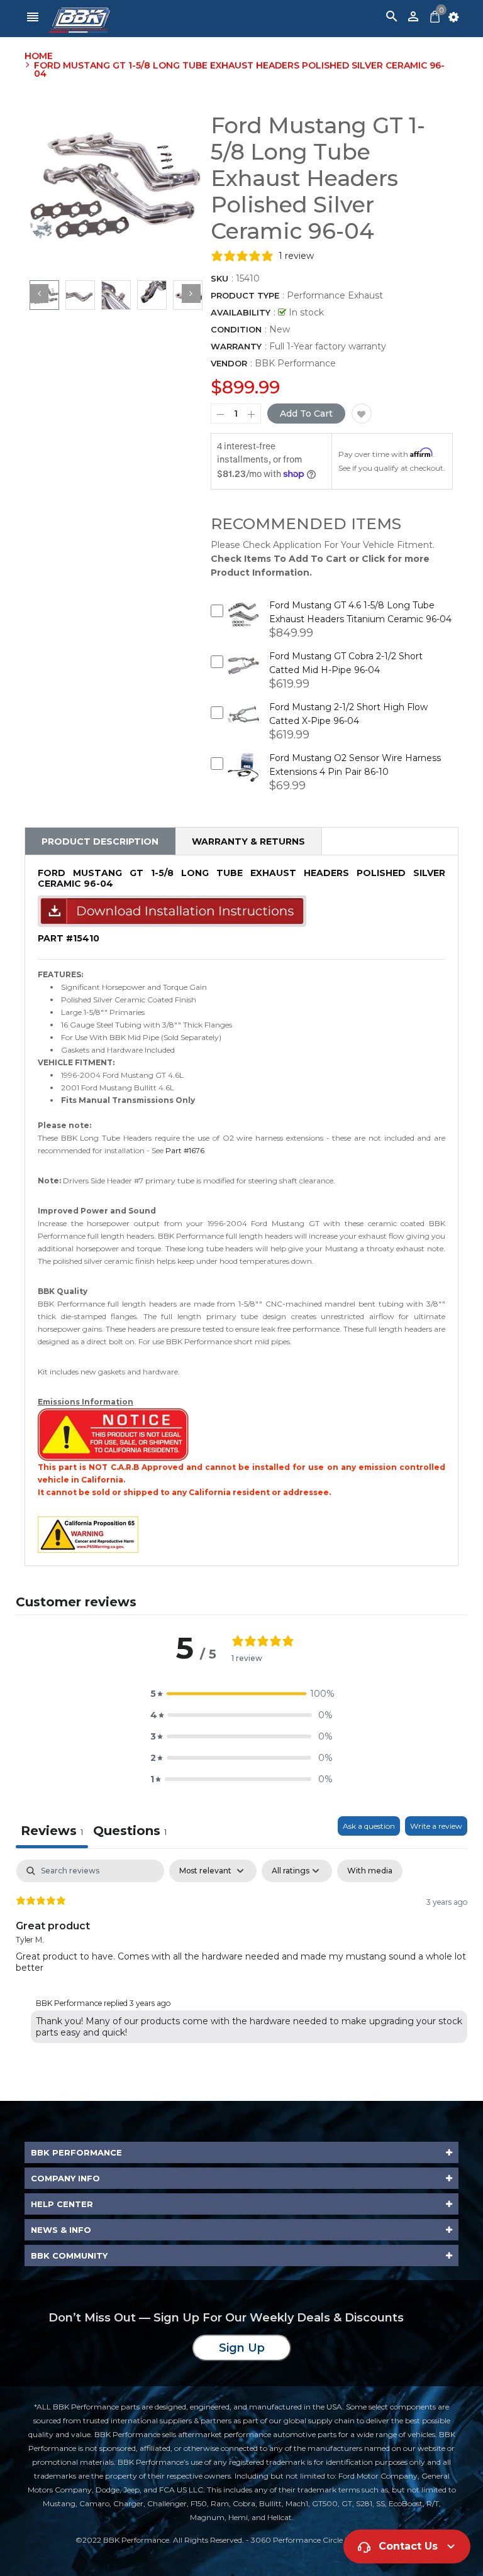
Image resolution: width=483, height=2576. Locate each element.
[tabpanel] (241, 1954)
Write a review (436, 1826)
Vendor (229, 363)
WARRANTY (236, 346)
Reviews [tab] (52, 1831)
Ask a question (369, 1826)
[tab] (130, 1832)
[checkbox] (370, 1871)
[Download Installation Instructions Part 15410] (172, 911)
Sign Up (242, 2348)
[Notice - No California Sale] (113, 1434)
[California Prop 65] (88, 1534)
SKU (219, 278)
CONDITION (236, 329)
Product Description (100, 841)
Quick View (243, 623)
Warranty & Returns (248, 841)
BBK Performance (295, 363)
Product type (245, 295)
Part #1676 (185, 1150)
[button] (241, 1694)
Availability (241, 312)
